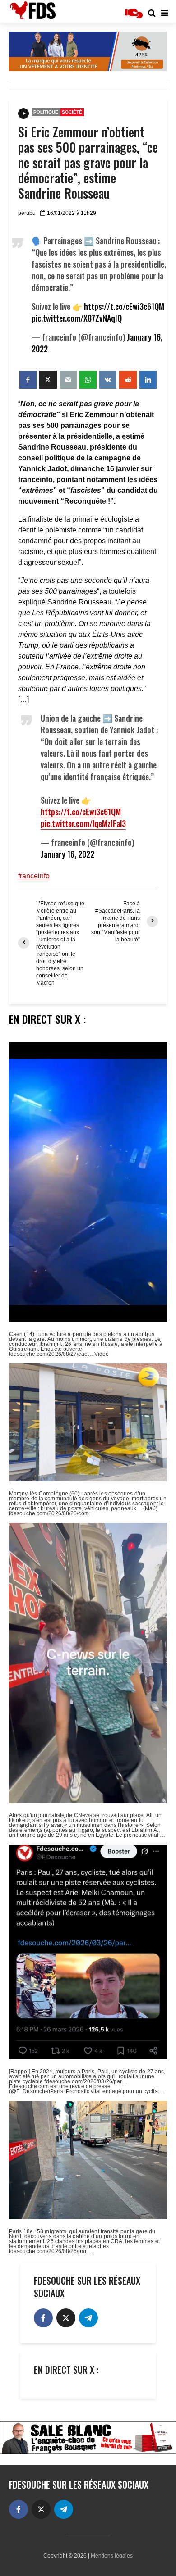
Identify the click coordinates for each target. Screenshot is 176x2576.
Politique (46, 112)
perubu (27, 213)
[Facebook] (43, 2318)
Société (72, 112)
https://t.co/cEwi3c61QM (124, 306)
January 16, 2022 (67, 854)
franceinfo (34, 876)
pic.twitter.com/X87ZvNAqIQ (77, 318)
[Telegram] (88, 2318)
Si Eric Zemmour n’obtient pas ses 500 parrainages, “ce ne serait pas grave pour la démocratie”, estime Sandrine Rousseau (88, 163)
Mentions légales (112, 2556)
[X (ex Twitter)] (66, 2318)
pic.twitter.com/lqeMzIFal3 (83, 823)
